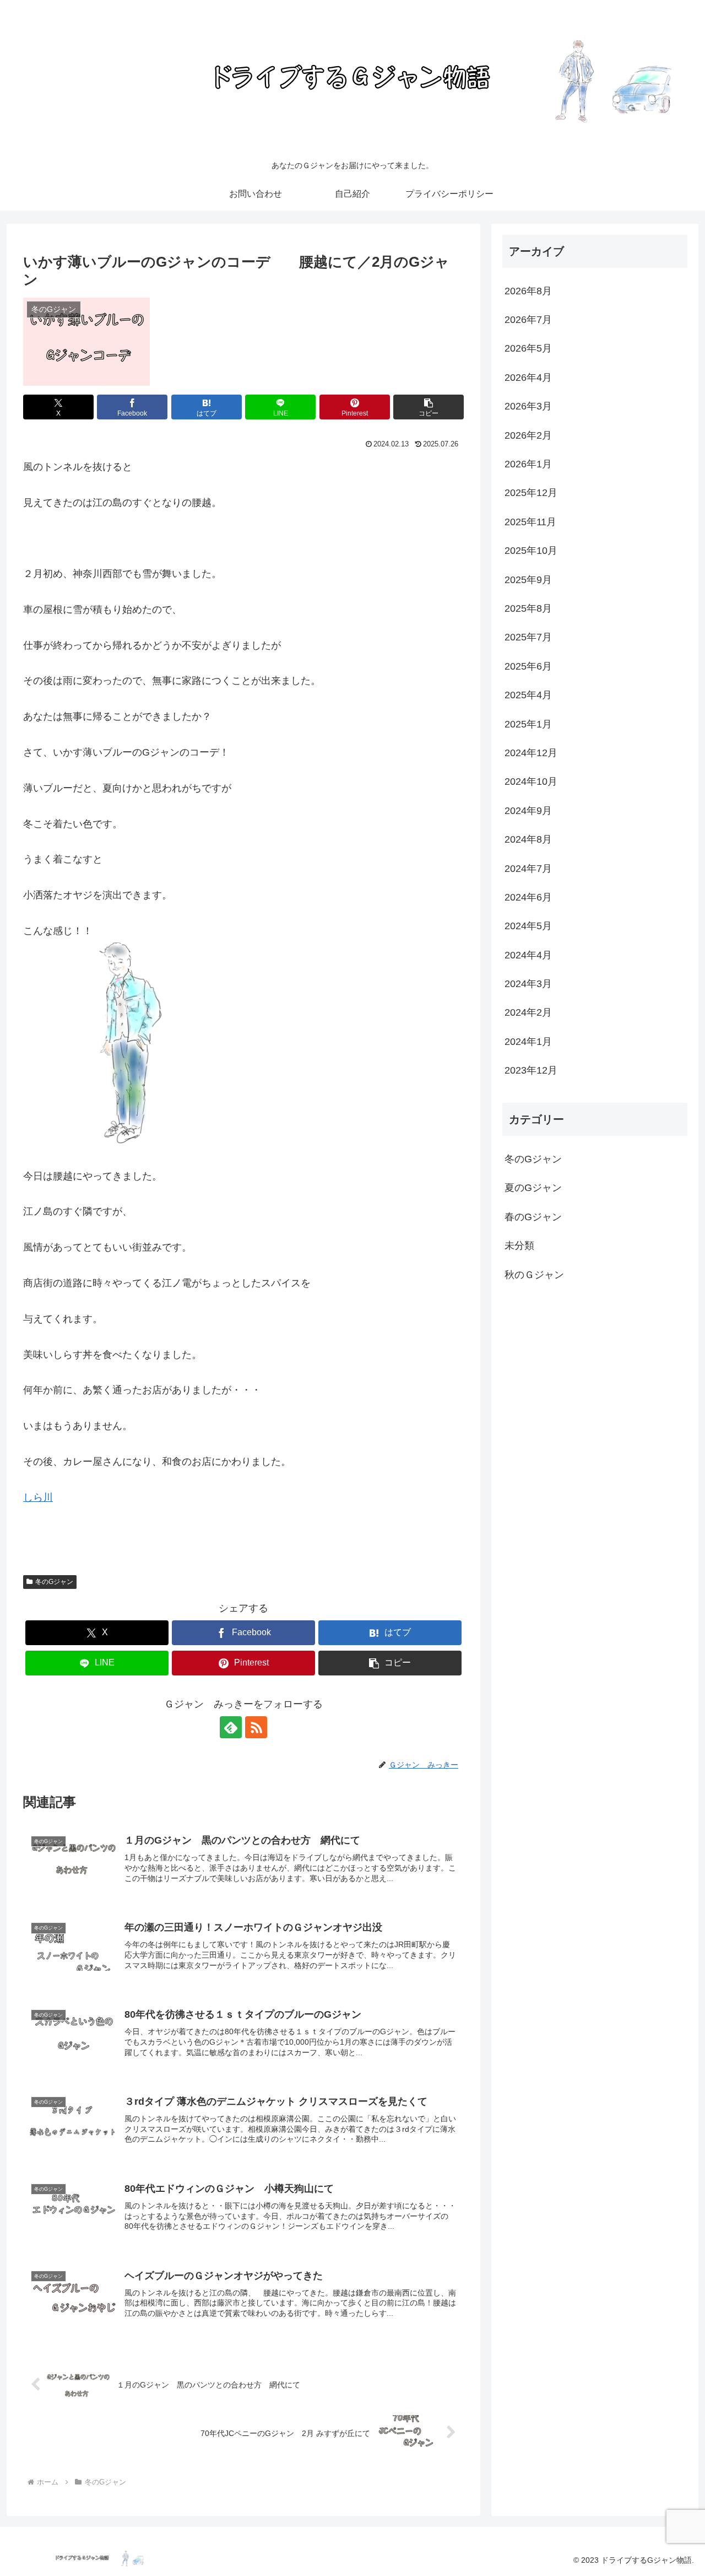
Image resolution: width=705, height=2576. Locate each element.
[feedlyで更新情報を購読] (231, 1727)
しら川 (38, 1497)
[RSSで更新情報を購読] (256, 1727)
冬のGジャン (54, 1582)
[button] (429, 407)
